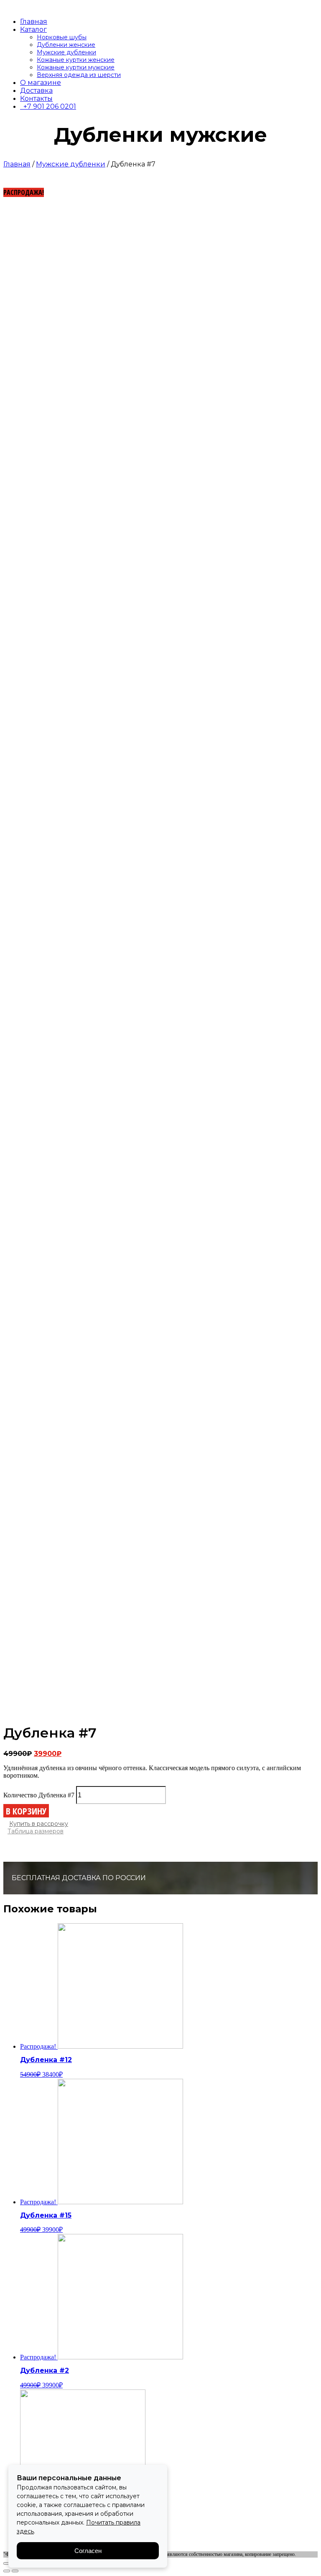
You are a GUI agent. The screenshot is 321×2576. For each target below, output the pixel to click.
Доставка (36, 91)
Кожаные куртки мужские (76, 67)
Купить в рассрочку (39, 1824)
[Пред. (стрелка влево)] (7, 2571)
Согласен (88, 2551)
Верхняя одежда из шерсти (79, 75)
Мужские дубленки (66, 52)
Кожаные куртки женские (76, 60)
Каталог (33, 29)
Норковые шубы (62, 37)
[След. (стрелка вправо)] (15, 2571)
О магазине (41, 83)
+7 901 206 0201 (48, 106)
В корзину (26, 1811)
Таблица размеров (36, 1831)
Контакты (36, 98)
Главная (34, 22)
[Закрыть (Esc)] (7, 2563)
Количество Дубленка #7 (39, 1795)
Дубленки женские (66, 45)
